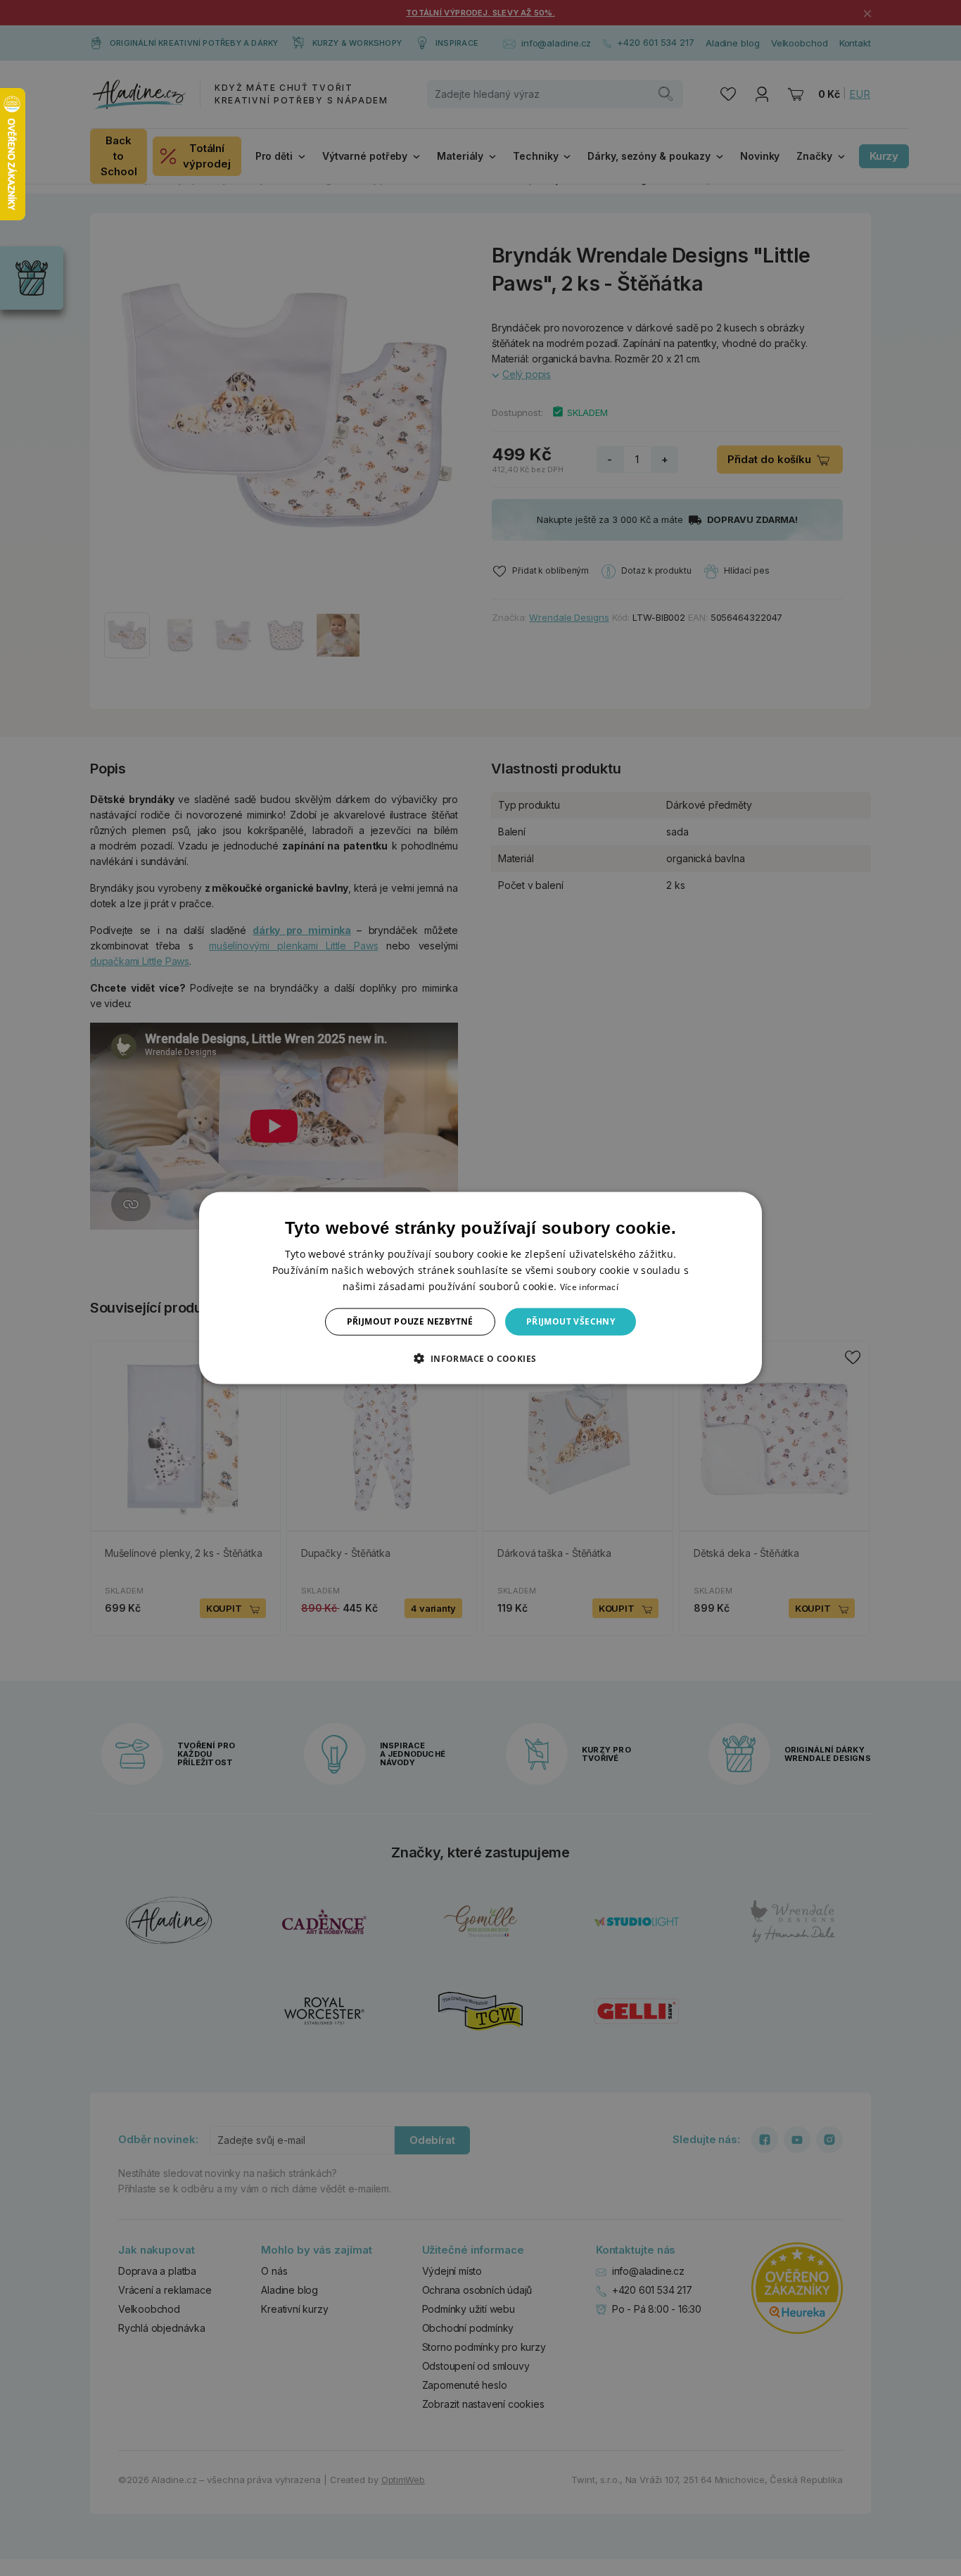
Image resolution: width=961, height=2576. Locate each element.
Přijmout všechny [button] (571, 1321)
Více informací (589, 1287)
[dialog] (480, 1288)
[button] (480, 1358)
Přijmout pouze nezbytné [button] (410, 1321)
